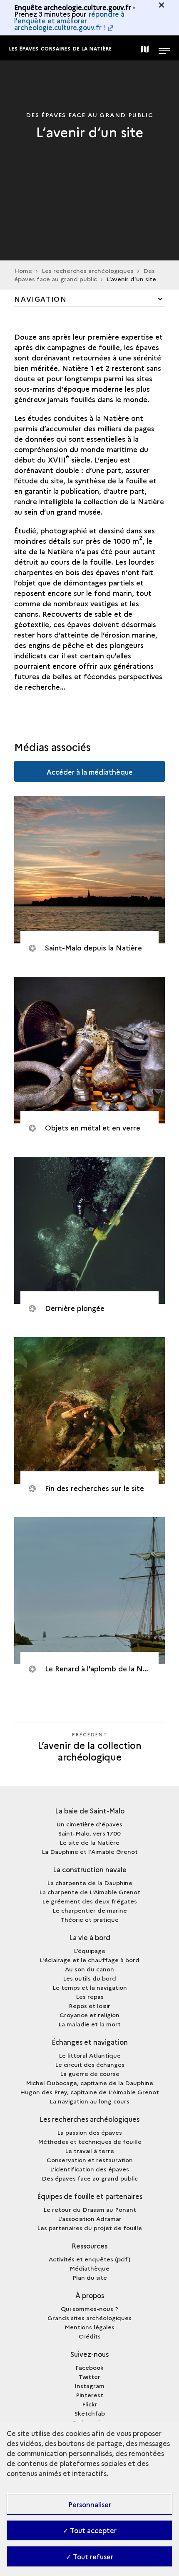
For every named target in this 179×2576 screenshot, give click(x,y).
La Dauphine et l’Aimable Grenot (90, 1851)
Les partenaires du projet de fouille (89, 2228)
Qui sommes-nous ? (89, 2308)
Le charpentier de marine (90, 1910)
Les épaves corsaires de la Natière (61, 49)
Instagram (89, 2386)
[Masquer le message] (162, 5)
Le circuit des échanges (90, 2064)
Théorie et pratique (89, 1919)
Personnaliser (90, 2504)
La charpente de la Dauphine (90, 1883)
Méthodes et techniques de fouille (90, 2141)
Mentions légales (89, 2327)
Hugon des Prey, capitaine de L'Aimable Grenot (89, 2092)
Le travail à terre (89, 2151)
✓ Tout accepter (90, 2530)
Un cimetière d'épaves (89, 1824)
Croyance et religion (89, 2015)
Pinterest (89, 2395)
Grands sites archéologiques (89, 2318)
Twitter (89, 2376)
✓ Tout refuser (89, 2556)
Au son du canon (89, 1969)
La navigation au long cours (89, 2101)
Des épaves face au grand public (85, 275)
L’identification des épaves (89, 2169)
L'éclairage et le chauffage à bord (89, 1960)
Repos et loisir (89, 2006)
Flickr (90, 2404)
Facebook (89, 2367)
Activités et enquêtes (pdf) (89, 2259)
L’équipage (89, 1951)
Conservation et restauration (90, 2160)
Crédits (90, 2336)
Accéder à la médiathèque (90, 772)
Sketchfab (90, 2413)
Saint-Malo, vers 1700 (89, 1833)
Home (23, 270)
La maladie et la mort (89, 2024)
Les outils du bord (89, 1978)
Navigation (40, 299)
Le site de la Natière (89, 1842)
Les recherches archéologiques (88, 270)
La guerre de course (90, 2073)
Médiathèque (89, 2268)
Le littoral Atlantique (90, 2055)
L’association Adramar (90, 2218)
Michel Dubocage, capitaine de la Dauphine (89, 2083)
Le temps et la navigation (90, 1987)
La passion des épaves (89, 2132)
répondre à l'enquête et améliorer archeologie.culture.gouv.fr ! (69, 20)
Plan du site (90, 2277)
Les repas (90, 1996)
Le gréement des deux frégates (89, 1901)
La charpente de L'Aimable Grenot (90, 1892)
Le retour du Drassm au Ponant (90, 2209)
